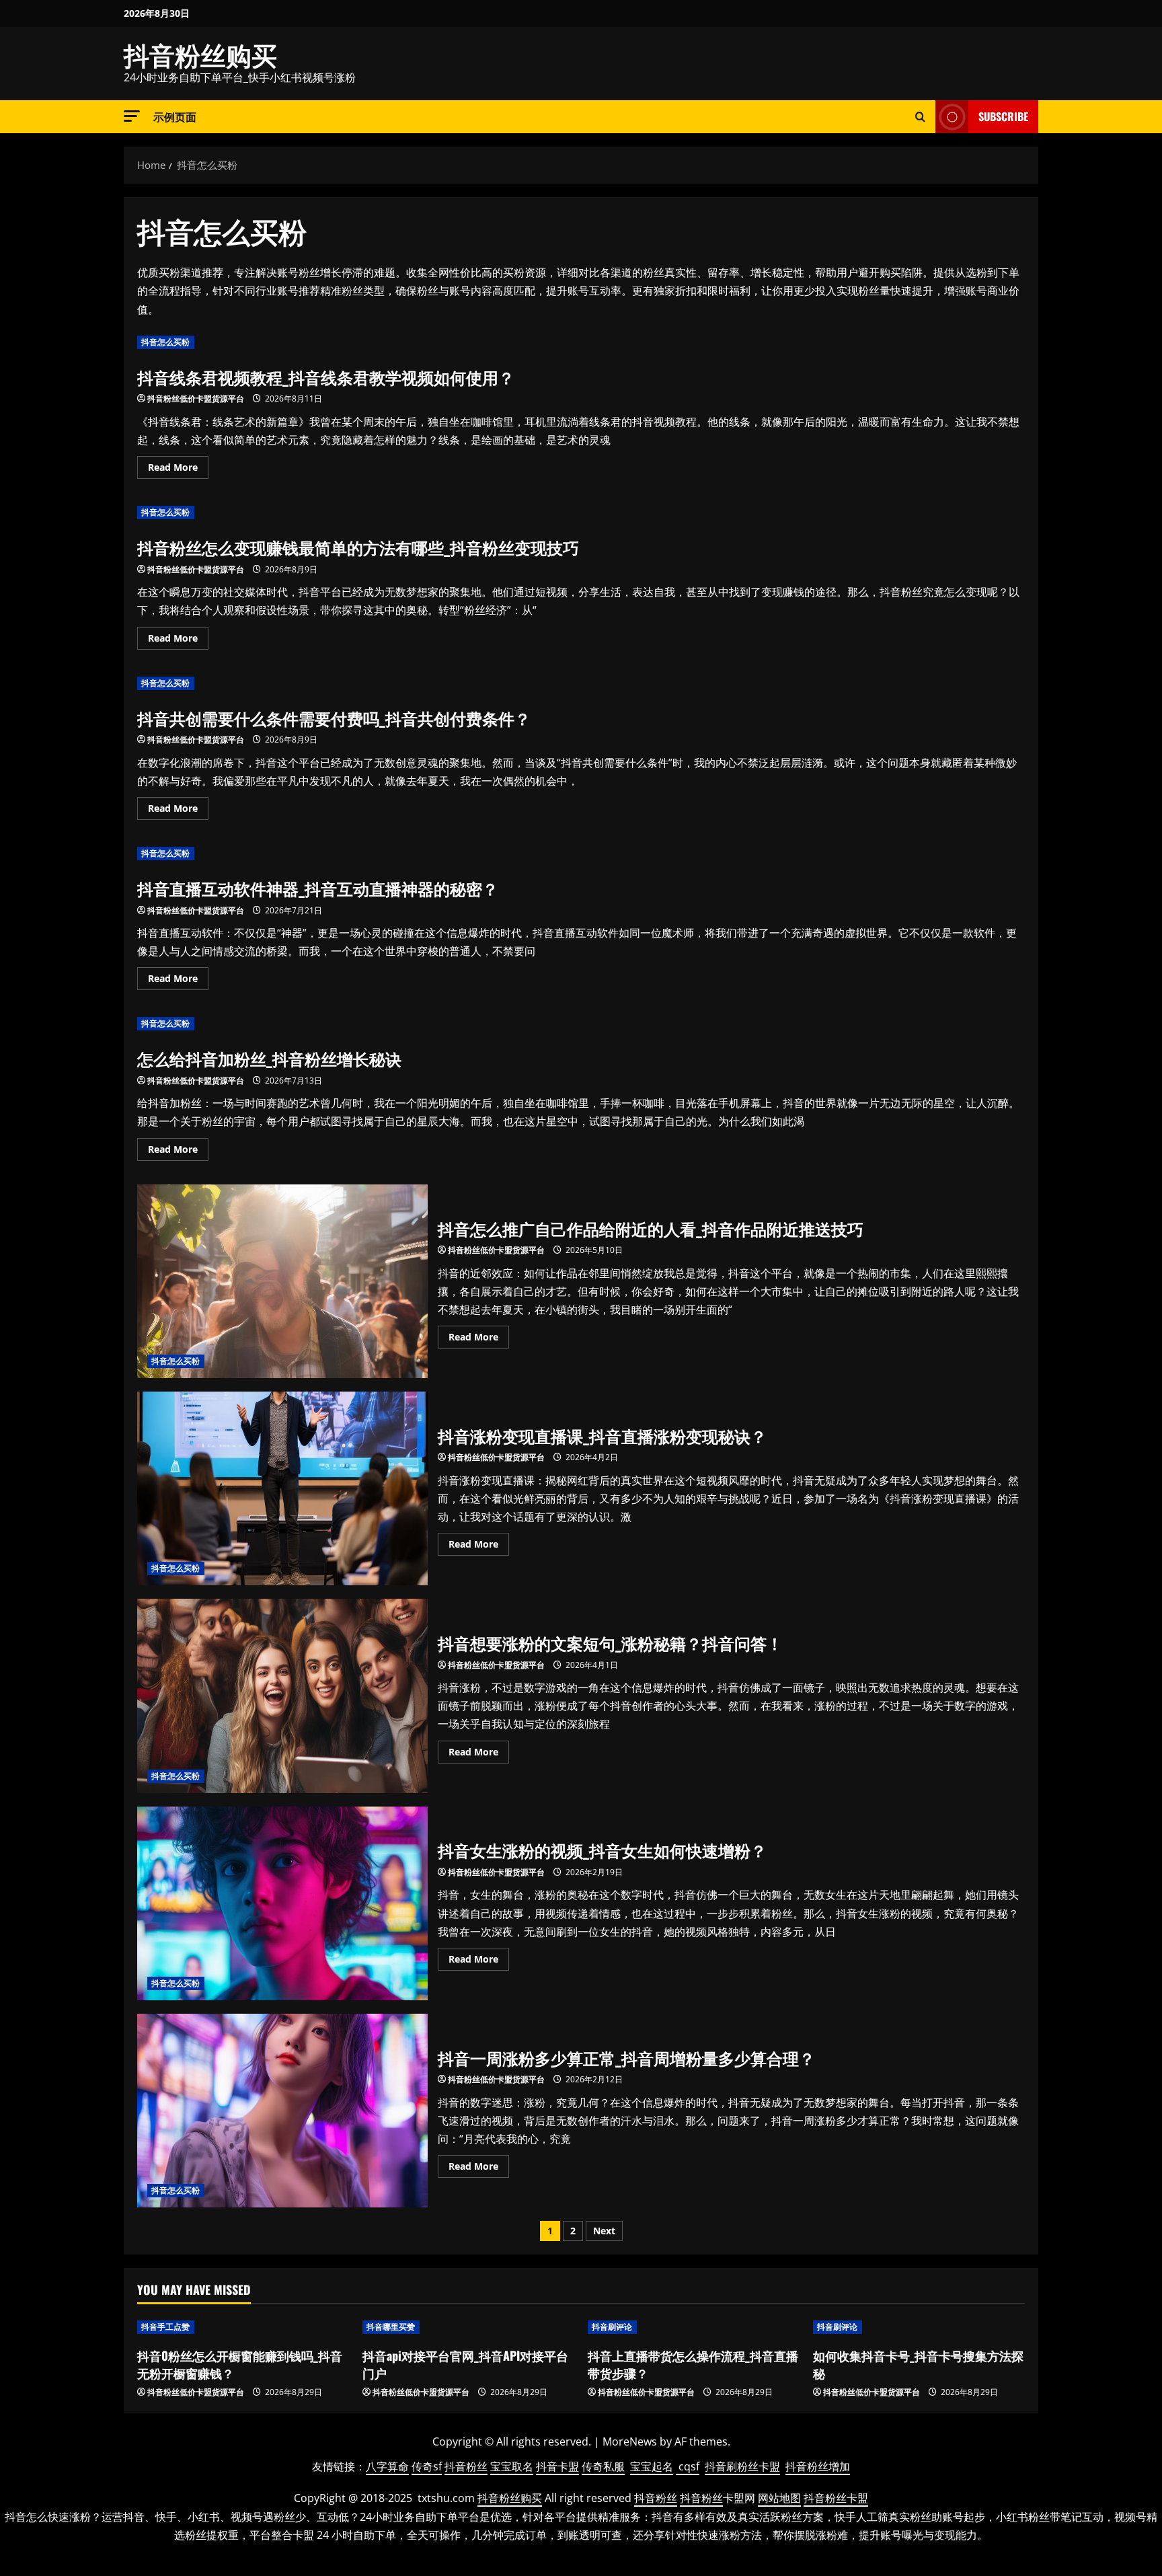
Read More (178, 469)
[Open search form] (920, 117)
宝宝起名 (652, 2466)
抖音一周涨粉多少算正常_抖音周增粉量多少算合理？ (282, 2111)
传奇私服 (603, 2466)
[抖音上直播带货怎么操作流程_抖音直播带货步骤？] (694, 2327)
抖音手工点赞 (166, 2327)
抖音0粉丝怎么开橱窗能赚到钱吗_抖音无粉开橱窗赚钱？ (240, 2364)
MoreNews (630, 2441)
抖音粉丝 (466, 2466)
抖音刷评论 (612, 2327)
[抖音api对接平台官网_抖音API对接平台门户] (468, 2327)
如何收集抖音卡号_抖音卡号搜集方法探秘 (918, 2364)
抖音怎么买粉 (166, 342)
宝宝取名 (512, 2466)
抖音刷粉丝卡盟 (742, 2466)
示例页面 (175, 116)
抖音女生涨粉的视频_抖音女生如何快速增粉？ (282, 1903)
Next (604, 2231)
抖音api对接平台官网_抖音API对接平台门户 (465, 2364)
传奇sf (427, 2466)
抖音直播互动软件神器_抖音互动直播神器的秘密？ (318, 888)
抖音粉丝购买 (200, 54)
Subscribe (1003, 116)
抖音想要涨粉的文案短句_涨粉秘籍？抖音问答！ (282, 1696)
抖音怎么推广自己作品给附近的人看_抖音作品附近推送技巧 (282, 1281)
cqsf (689, 2466)
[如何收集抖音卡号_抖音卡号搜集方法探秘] (919, 2327)
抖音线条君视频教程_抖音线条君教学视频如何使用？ (326, 377)
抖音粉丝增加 (818, 2466)
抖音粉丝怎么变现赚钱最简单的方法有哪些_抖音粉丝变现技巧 (358, 547)
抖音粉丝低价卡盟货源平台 (196, 399)
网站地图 (779, 2498)
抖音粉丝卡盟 (836, 2498)
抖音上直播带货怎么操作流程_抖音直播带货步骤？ (693, 2364)
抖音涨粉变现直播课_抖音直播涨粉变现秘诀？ (282, 1488)
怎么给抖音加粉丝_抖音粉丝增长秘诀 (269, 1058)
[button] (132, 116)
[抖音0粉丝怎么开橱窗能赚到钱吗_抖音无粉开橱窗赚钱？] (243, 2327)
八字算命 (387, 2466)
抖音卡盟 (557, 2466)
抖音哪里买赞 (391, 2327)
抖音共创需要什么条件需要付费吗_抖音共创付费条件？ (334, 718)
